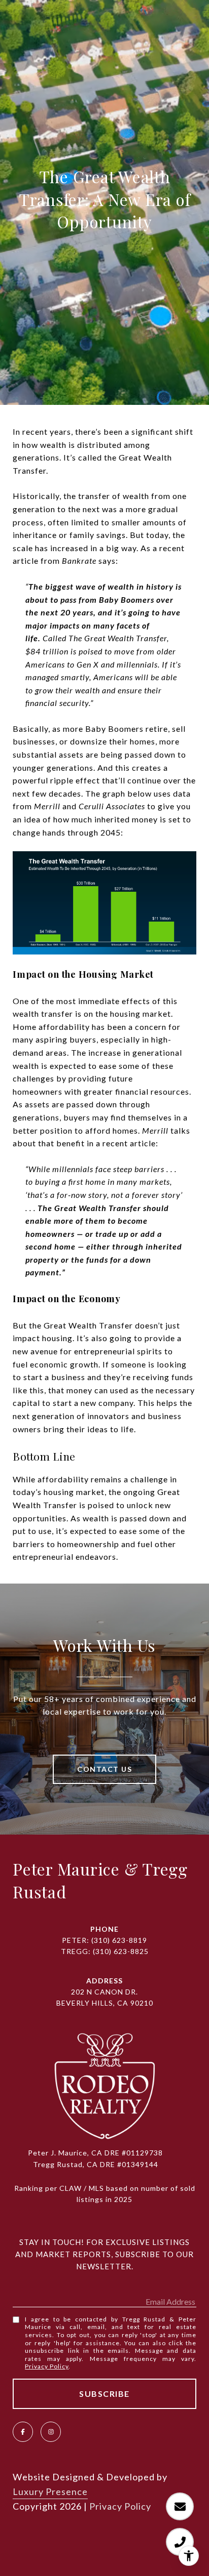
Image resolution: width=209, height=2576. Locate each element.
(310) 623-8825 (121, 1951)
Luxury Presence (50, 2491)
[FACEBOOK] (23, 2432)
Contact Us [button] (104, 1769)
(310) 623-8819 (119, 1940)
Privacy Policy (47, 2366)
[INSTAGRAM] (51, 2432)
